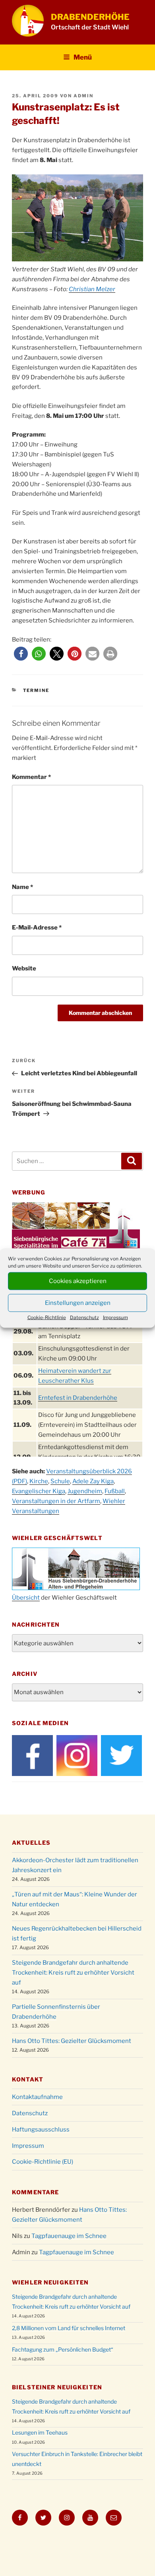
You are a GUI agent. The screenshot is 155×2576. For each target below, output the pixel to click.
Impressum (115, 1317)
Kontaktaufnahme (37, 2097)
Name (22, 887)
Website (24, 968)
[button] (21, 654)
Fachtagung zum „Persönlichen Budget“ (63, 2349)
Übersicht (26, 1598)
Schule (60, 1481)
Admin (83, 96)
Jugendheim (85, 1491)
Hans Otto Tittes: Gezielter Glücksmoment (72, 2041)
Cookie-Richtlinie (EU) (43, 2162)
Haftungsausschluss (41, 2130)
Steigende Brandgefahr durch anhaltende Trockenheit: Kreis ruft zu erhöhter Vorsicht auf (73, 1973)
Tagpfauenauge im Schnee (69, 2236)
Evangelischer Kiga (39, 1491)
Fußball (115, 1491)
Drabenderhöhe (90, 17)
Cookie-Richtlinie (47, 1317)
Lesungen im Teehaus (40, 2432)
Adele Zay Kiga (93, 1481)
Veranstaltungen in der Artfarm (56, 1501)
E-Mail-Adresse (37, 928)
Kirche (39, 1481)
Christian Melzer (92, 289)
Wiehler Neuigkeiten (50, 2282)
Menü (83, 57)
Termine (36, 690)
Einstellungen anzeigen (78, 1303)
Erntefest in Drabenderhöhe (78, 1398)
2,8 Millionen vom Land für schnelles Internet (69, 2328)
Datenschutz (84, 1317)
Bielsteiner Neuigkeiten (57, 2387)
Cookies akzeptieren (78, 1281)
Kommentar (31, 777)
